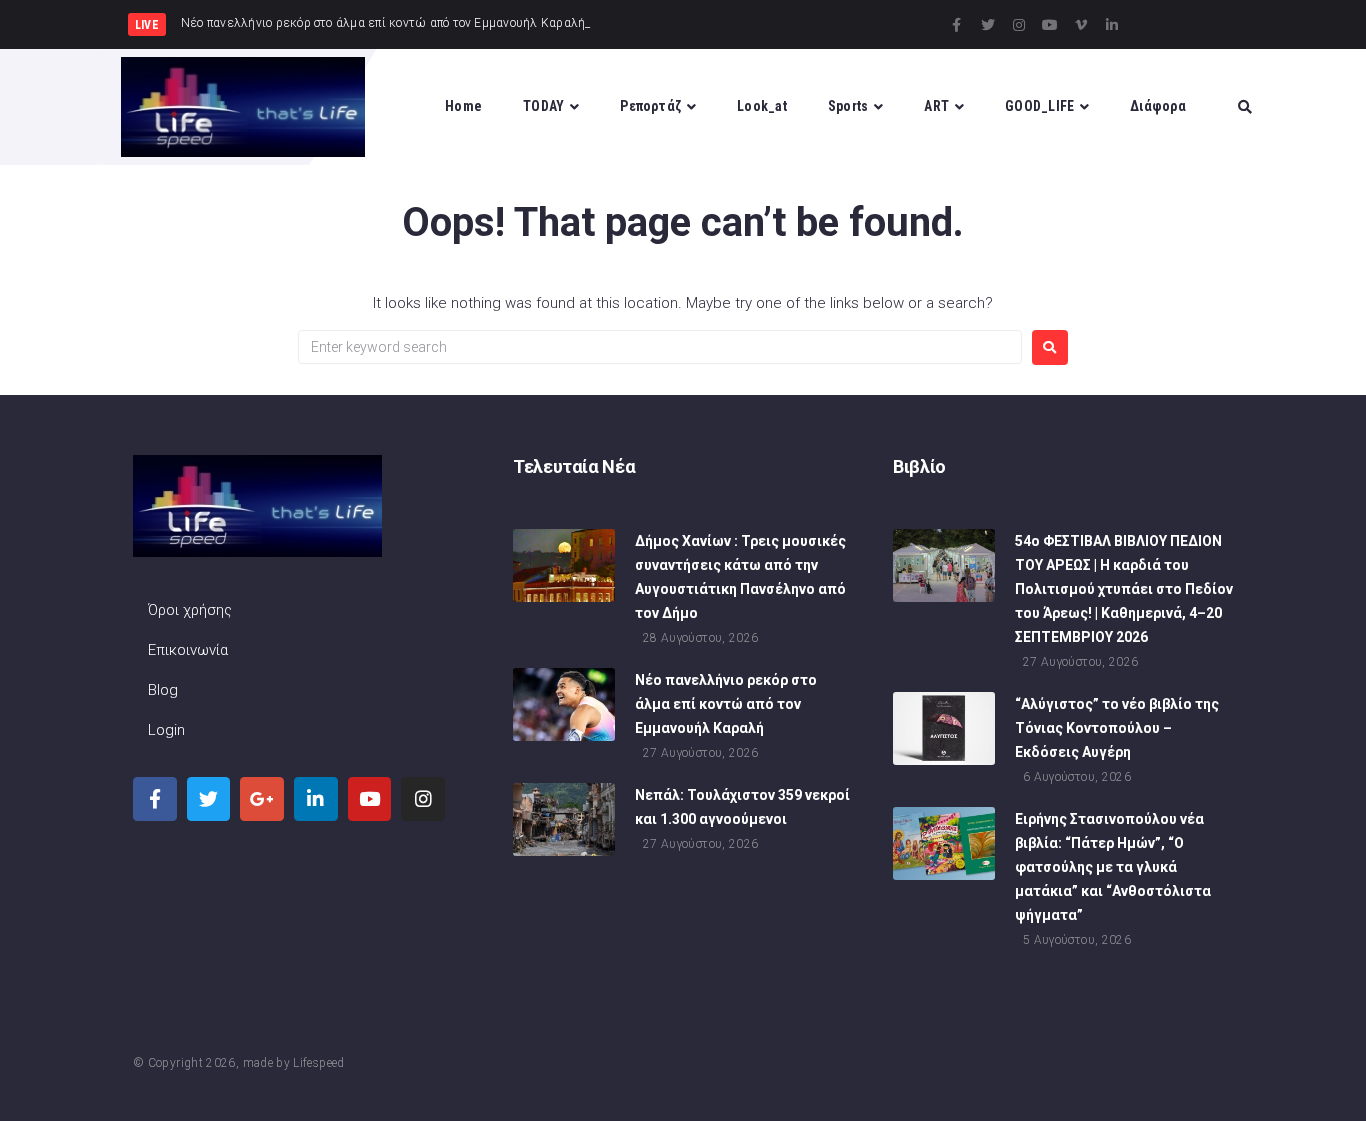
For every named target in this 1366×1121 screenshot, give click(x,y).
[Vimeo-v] (1081, 25)
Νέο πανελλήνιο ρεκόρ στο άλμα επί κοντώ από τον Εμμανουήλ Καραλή (726, 704)
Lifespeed (318, 1063)
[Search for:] (660, 347)
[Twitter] (988, 25)
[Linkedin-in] (1112, 25)
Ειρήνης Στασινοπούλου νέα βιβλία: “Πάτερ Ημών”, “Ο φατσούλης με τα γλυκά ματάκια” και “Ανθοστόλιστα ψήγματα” (1113, 867)
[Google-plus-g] (262, 799)
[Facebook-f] (957, 25)
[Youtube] (1050, 25)
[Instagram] (1019, 25)
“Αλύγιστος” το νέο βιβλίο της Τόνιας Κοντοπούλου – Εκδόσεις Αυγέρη (1117, 728)
